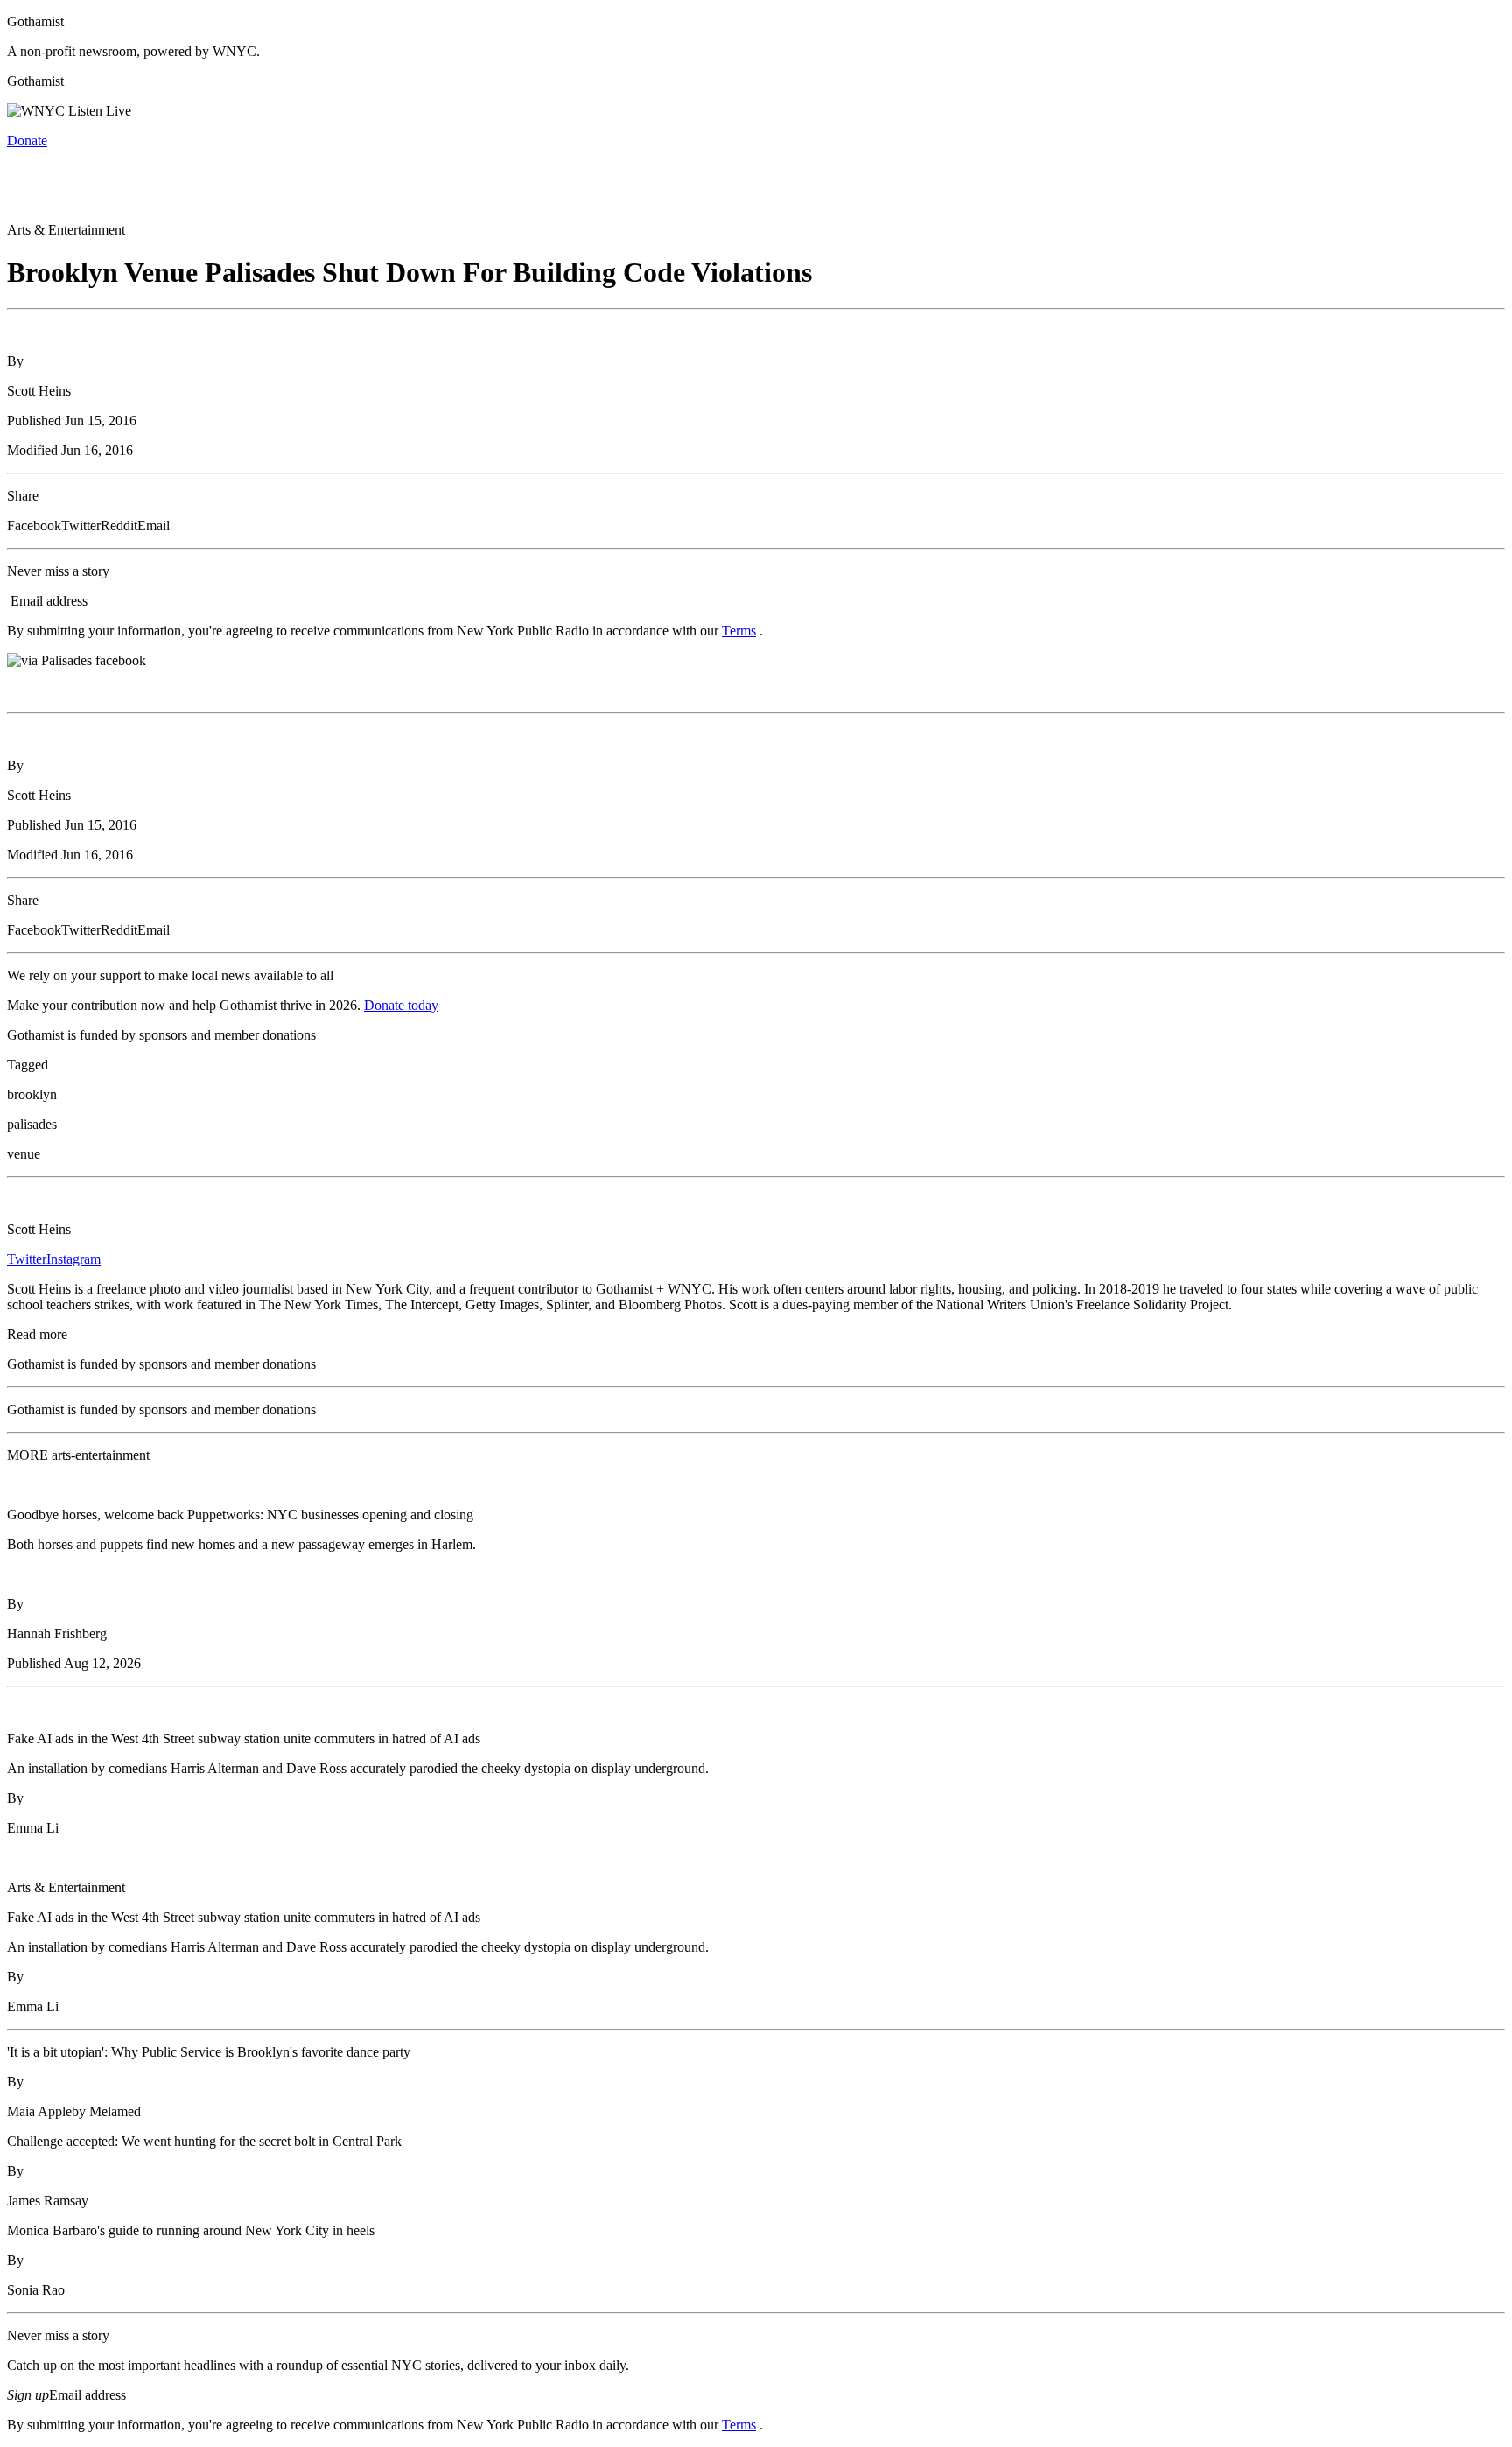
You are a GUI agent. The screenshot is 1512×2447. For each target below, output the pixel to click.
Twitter (27, 1259)
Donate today (401, 1005)
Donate (27, 140)
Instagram (73, 1259)
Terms (739, 631)
